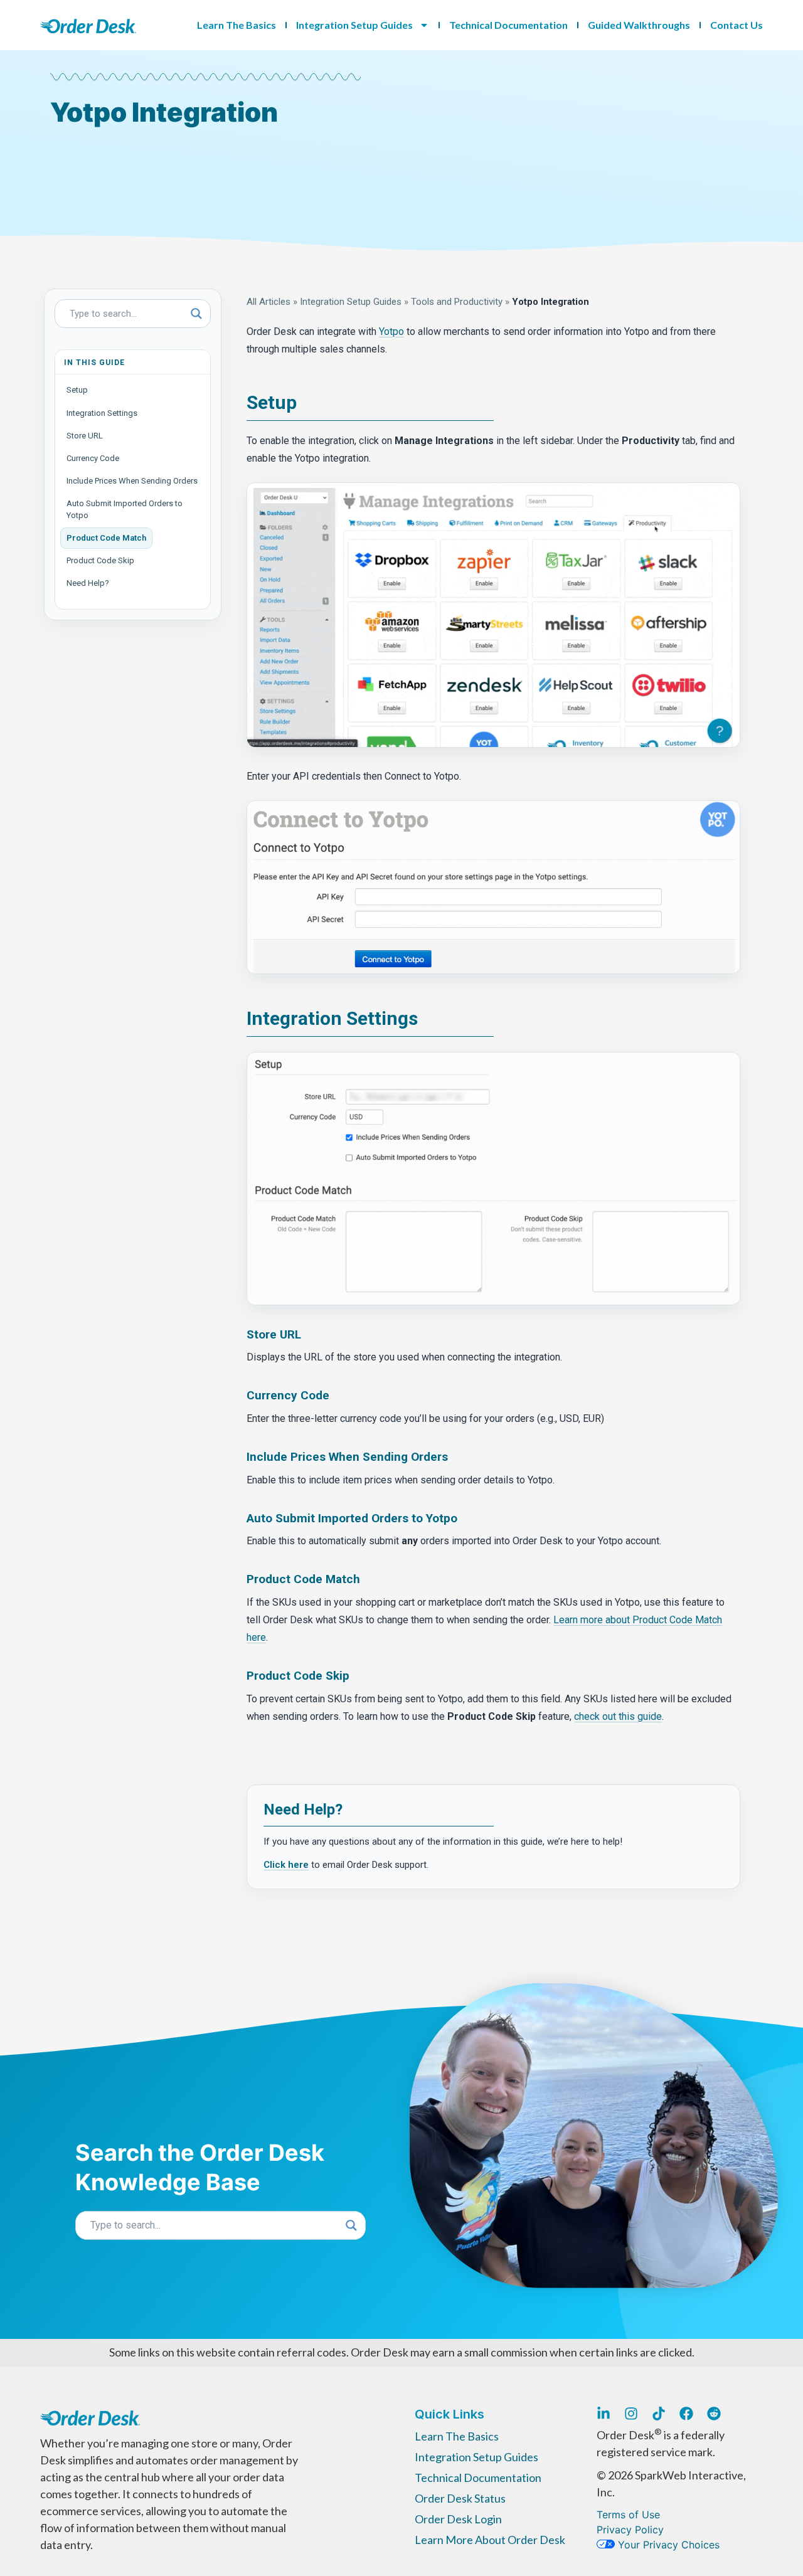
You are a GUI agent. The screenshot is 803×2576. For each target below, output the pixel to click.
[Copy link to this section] (306, 404)
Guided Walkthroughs (639, 25)
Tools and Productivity (457, 302)
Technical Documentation (508, 25)
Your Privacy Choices (667, 2545)
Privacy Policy (630, 2530)
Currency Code (93, 458)
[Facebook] (686, 2414)
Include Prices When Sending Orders (132, 481)
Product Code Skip (100, 560)
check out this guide (618, 1716)
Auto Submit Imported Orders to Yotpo (125, 509)
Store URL (85, 436)
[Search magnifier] (196, 314)
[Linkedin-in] (604, 2414)
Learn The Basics (237, 25)
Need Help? (88, 583)
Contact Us (737, 25)
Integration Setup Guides (354, 25)
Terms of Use (628, 2515)
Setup (77, 390)
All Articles (269, 302)
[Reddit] (714, 2414)
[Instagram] (631, 2414)
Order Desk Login (458, 2519)
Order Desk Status (460, 2498)
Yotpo (391, 331)
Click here (286, 1865)
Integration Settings (102, 413)
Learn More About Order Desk (490, 2540)
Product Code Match (106, 538)
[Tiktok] (659, 2414)
